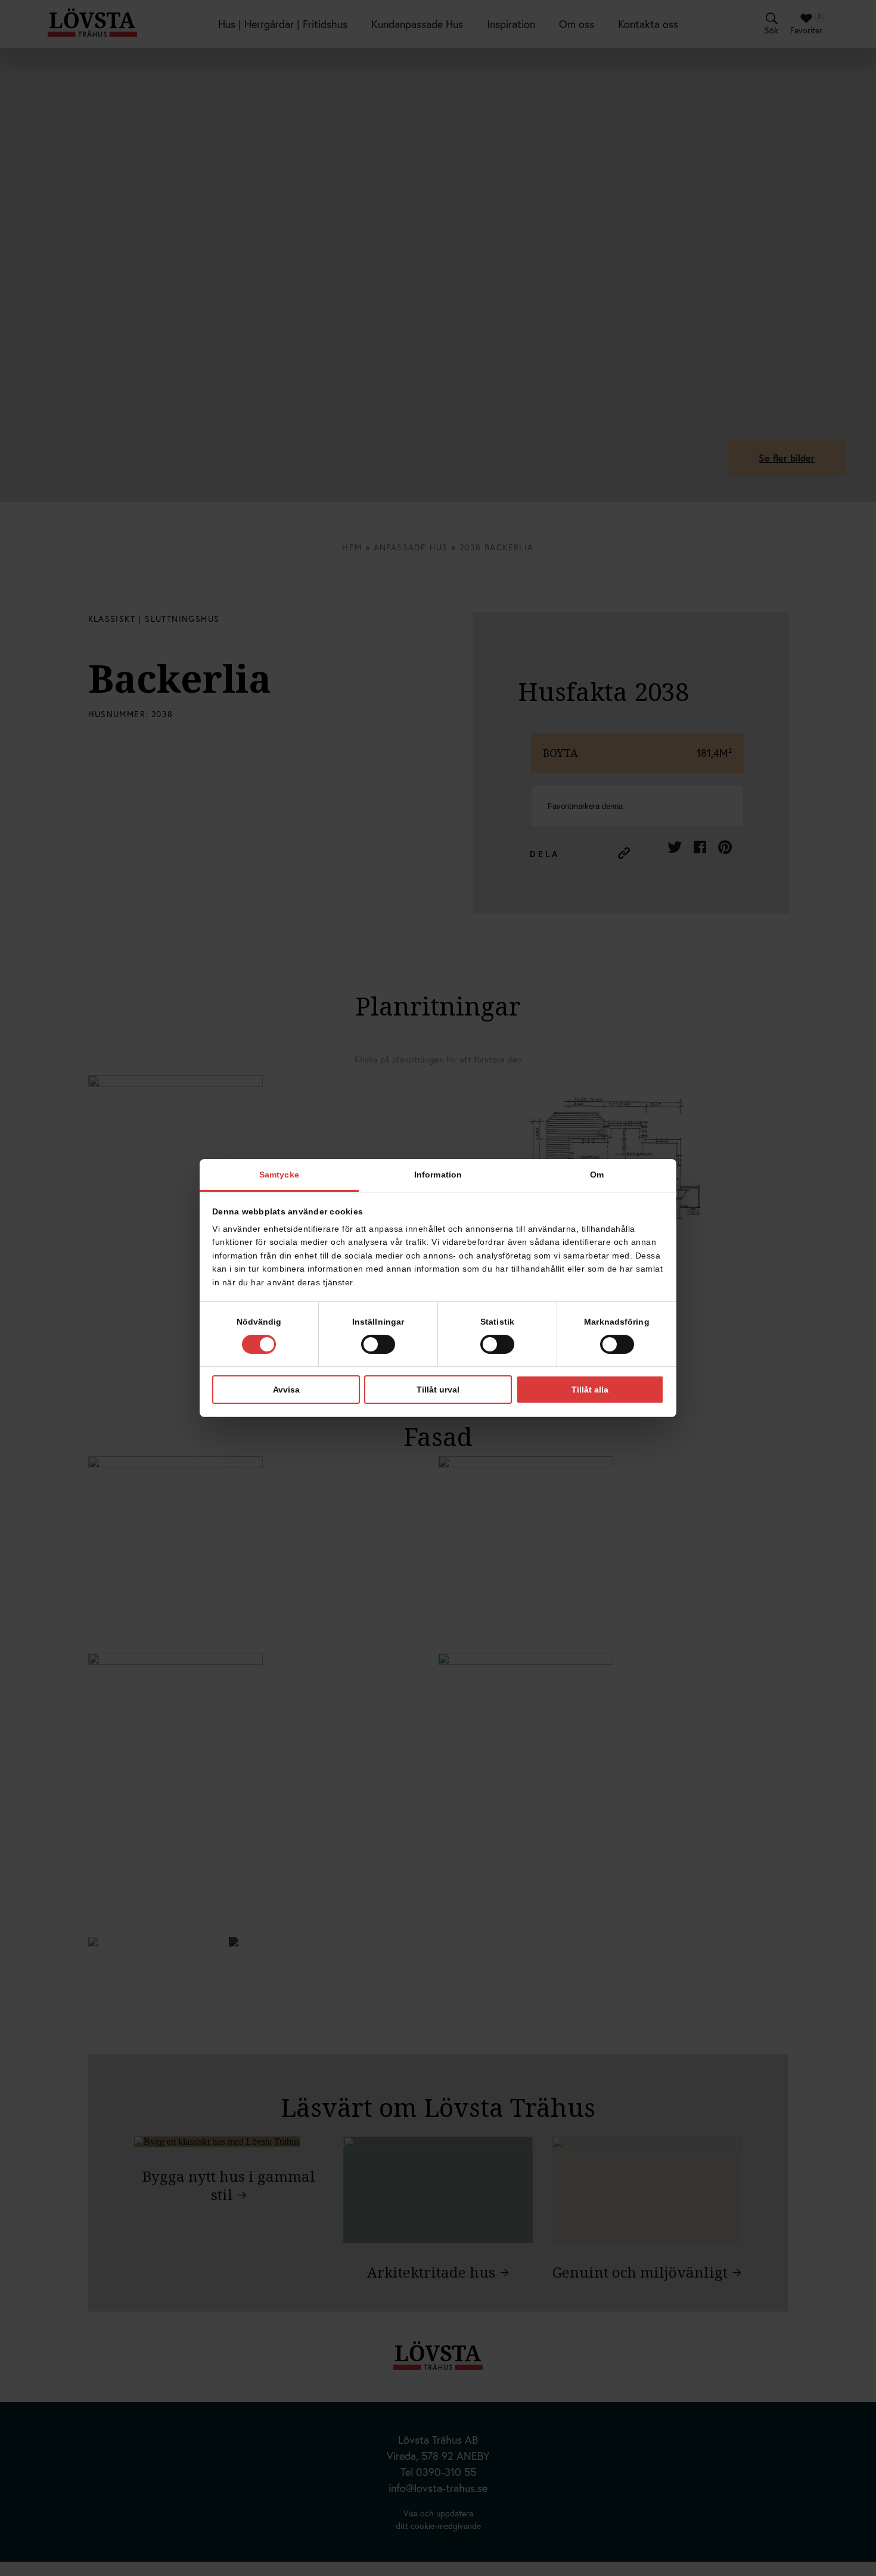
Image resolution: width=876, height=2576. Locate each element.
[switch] (378, 1344)
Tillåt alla (590, 1390)
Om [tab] (597, 1175)
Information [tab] (438, 1175)
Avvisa (286, 1390)
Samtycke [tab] (279, 1175)
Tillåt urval (438, 1390)
